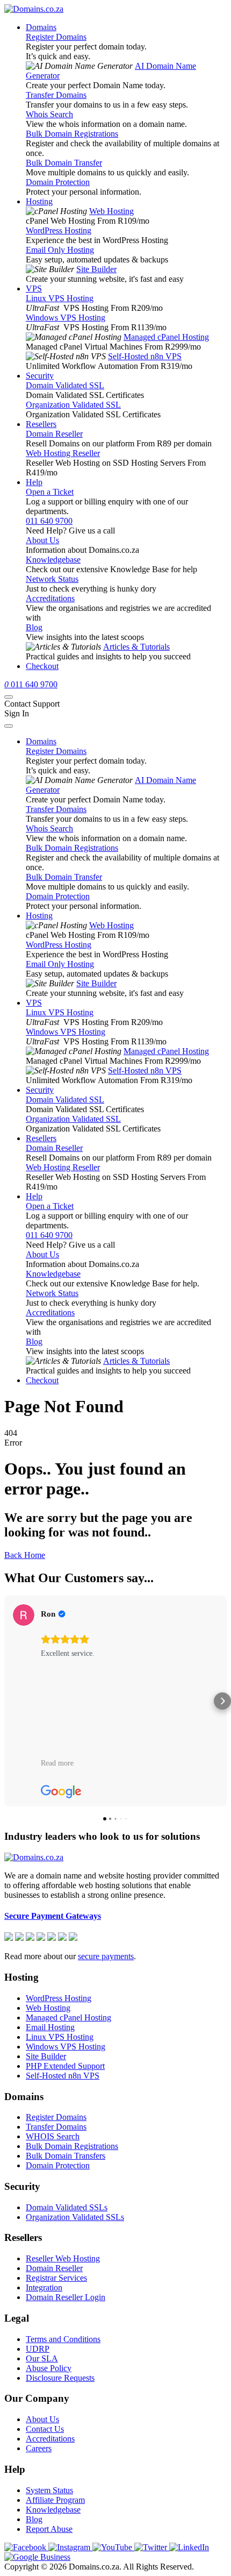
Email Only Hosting (60, 250)
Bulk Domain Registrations (72, 134)
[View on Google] (24, 1615)
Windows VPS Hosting (66, 318)
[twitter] (152, 2547)
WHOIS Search (53, 2136)
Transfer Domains (56, 95)
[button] (9, 1701)
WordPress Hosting (59, 230)
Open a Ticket (50, 492)
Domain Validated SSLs (67, 2207)
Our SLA (42, 2358)
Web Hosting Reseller (63, 453)
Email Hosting (50, 2027)
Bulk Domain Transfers (66, 2156)
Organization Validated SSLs (75, 2217)
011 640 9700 (49, 521)
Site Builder (96, 269)
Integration (44, 2287)
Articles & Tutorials (136, 647)
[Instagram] (70, 2547)
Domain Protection (58, 182)
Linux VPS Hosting (60, 298)
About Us (42, 540)
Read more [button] (57, 1763)
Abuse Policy (49, 2368)
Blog (34, 627)
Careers (39, 2448)
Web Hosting (111, 211)
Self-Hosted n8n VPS (145, 356)
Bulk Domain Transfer (64, 163)
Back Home (25, 1555)
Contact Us (45, 2429)
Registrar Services (56, 2278)
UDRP (38, 2349)
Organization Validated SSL (73, 405)
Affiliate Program (55, 2500)
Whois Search (49, 114)
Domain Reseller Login (66, 2297)
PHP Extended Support (65, 2066)
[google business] (37, 2557)
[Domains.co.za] (34, 9)
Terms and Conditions (63, 2339)
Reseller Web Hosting (63, 2258)
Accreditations (50, 598)
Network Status (52, 579)
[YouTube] (113, 2547)
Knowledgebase (53, 560)
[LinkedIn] (189, 2547)
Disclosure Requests (60, 2378)
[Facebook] (26, 2547)
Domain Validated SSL (65, 385)
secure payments (106, 1956)
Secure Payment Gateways (53, 1916)
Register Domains (56, 37)
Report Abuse (49, 2529)
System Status (49, 2490)
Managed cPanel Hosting (166, 337)
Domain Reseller (54, 434)
